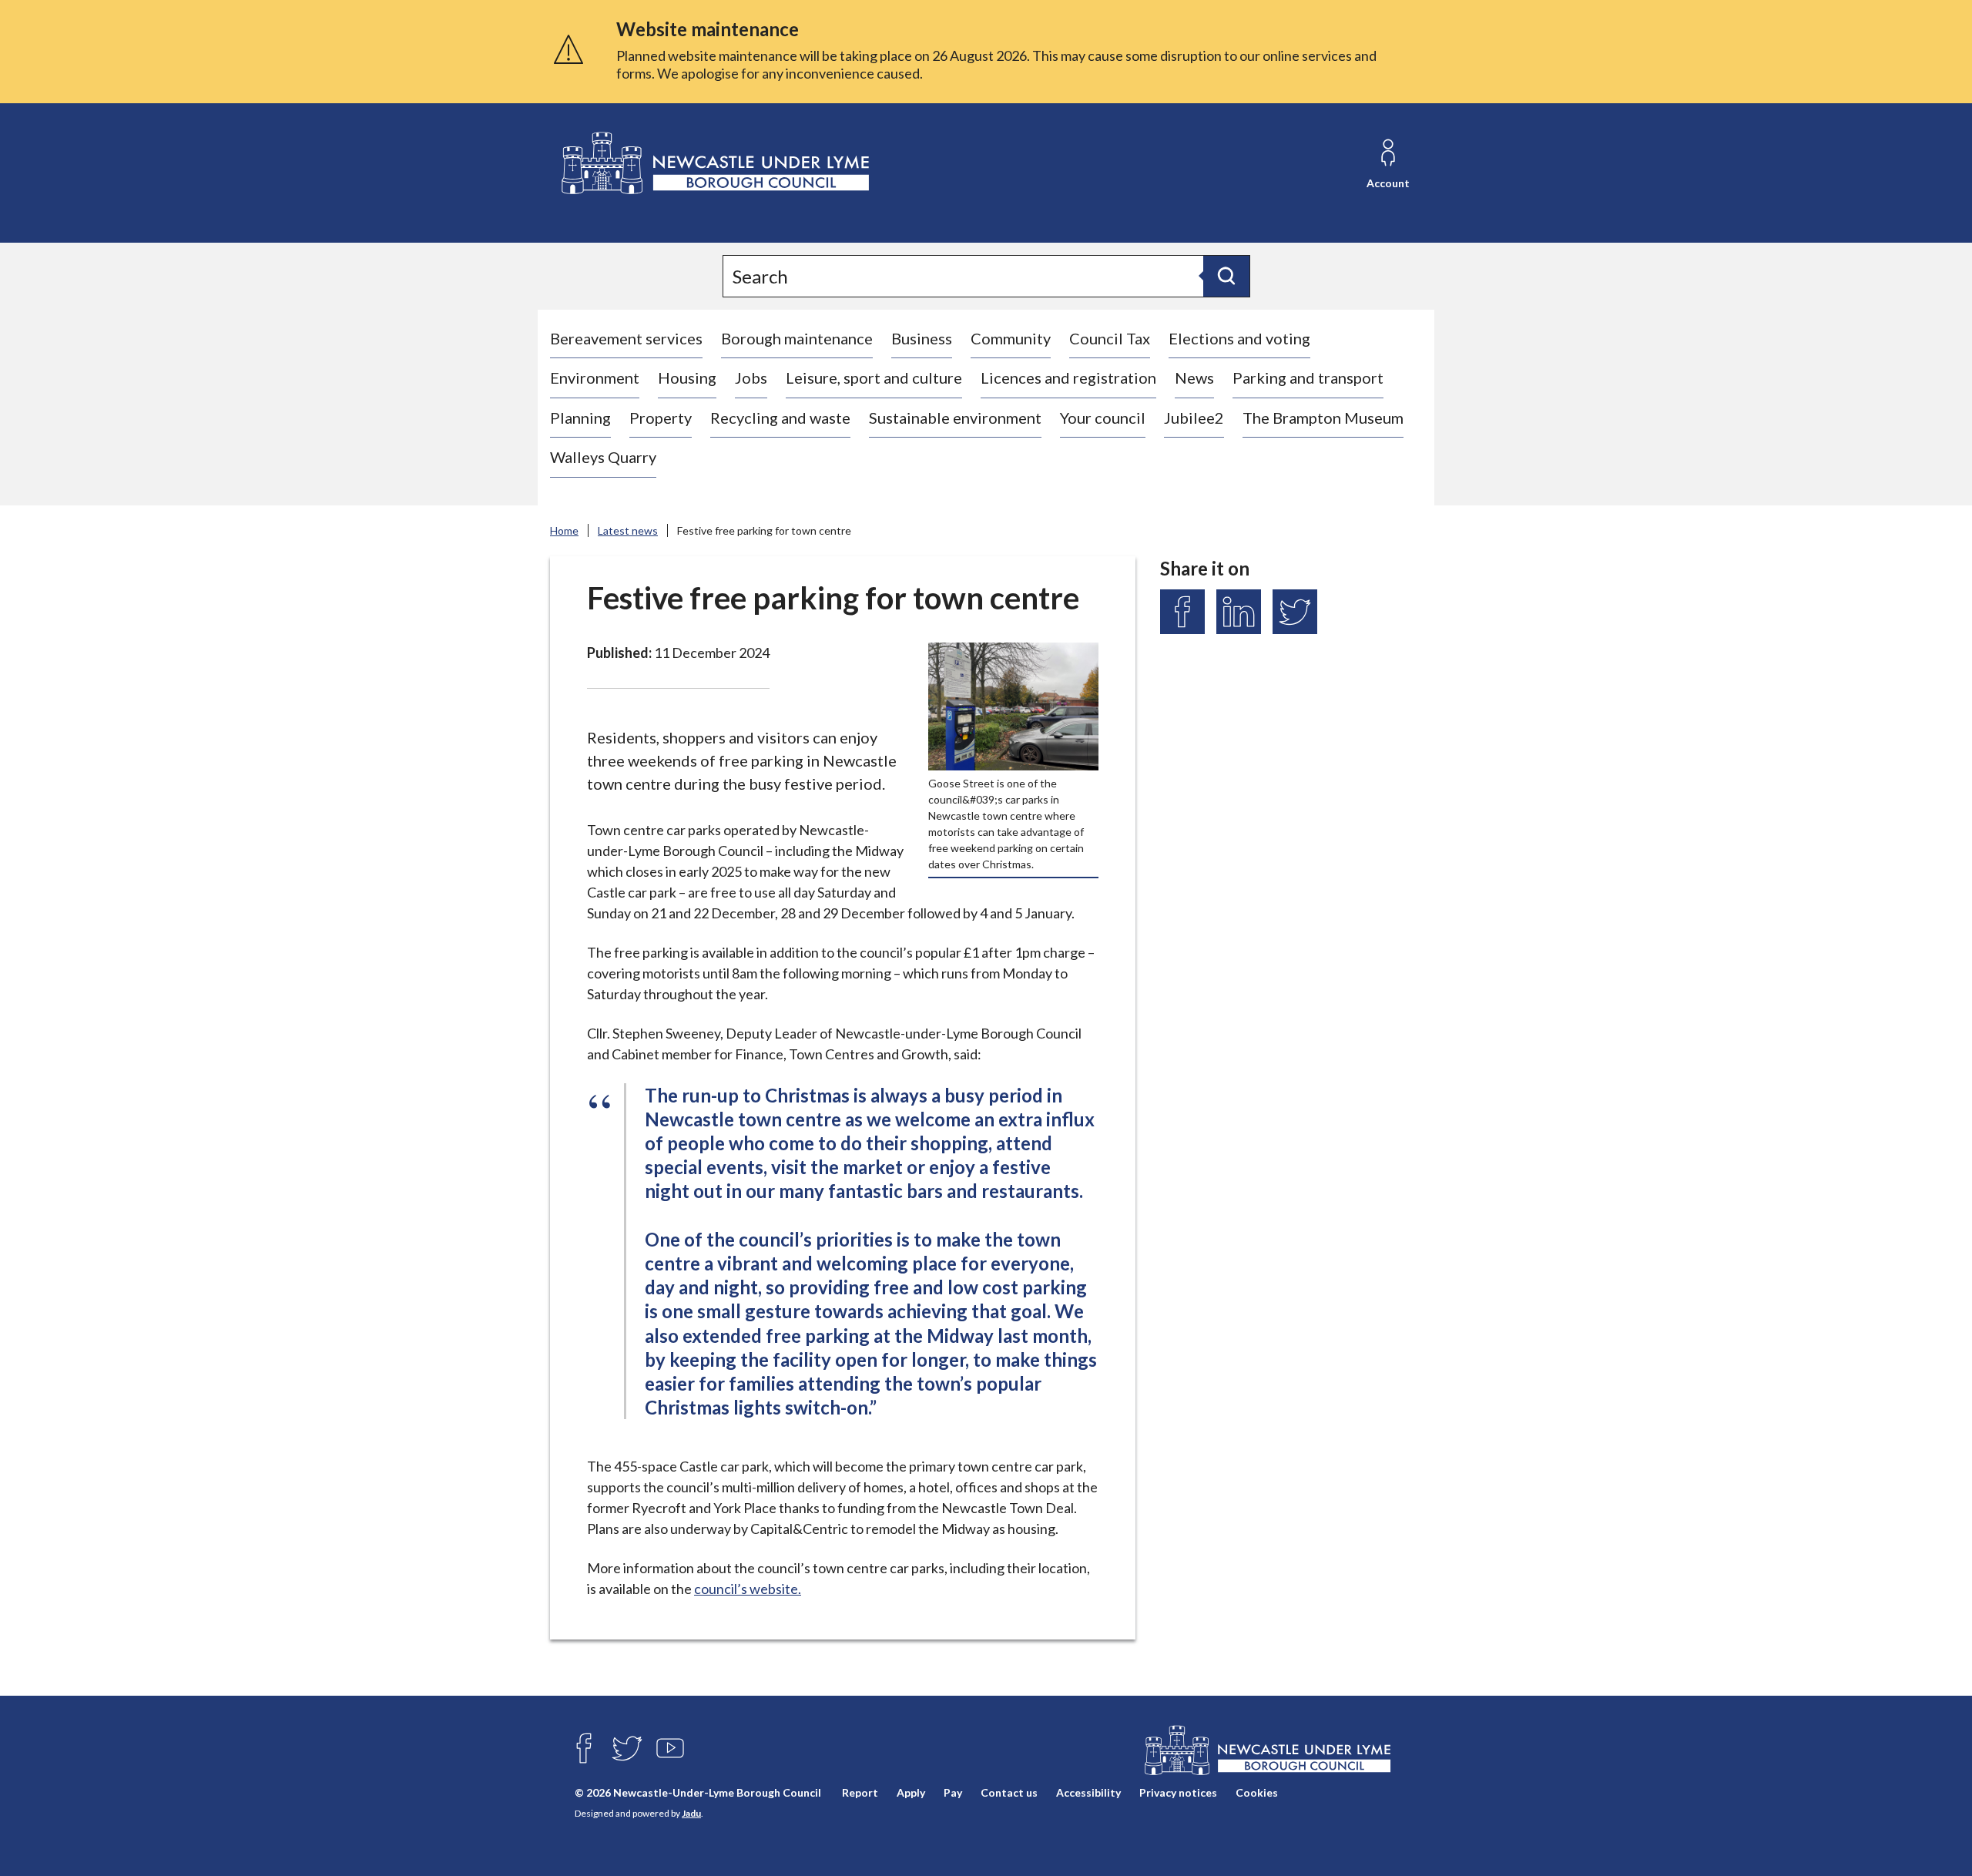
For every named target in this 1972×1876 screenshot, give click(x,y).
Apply (911, 1792)
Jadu (691, 1813)
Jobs (751, 378)
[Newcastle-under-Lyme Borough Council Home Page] (714, 164)
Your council (1103, 418)
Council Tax (1110, 338)
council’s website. (748, 1589)
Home (564, 530)
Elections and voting (1239, 338)
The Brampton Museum (1323, 418)
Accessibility (1088, 1792)
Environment (595, 378)
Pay (953, 1792)
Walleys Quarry (603, 457)
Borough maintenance (797, 338)
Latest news (628, 530)
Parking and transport (1308, 378)
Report (860, 1792)
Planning (580, 418)
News (1194, 378)
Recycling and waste (780, 418)
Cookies (1257, 1792)
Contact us (1009, 1792)
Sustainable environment (955, 418)
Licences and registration (1068, 378)
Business (922, 338)
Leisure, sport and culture (874, 378)
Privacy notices (1178, 1792)
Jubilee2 (1194, 418)
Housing (687, 378)
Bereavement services (626, 338)
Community (1011, 338)
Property (661, 418)
